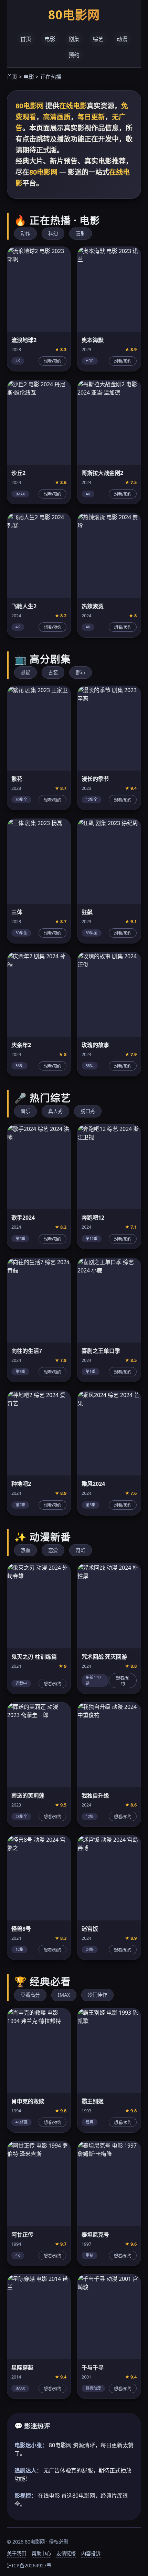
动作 (25, 234)
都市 (81, 672)
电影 (50, 39)
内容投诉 (91, 2553)
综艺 (98, 39)
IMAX (64, 1995)
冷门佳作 (97, 1995)
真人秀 (55, 1111)
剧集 (74, 39)
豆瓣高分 (30, 1995)
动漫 (122, 39)
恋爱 (53, 1550)
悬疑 (25, 672)
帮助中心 (41, 2553)
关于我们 (17, 2553)
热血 (25, 1550)
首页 (26, 39)
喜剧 (81, 234)
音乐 (25, 1111)
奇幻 (81, 1550)
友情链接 (66, 2553)
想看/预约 (52, 361)
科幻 (53, 234)
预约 (74, 55)
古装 (53, 672)
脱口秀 (88, 1111)
